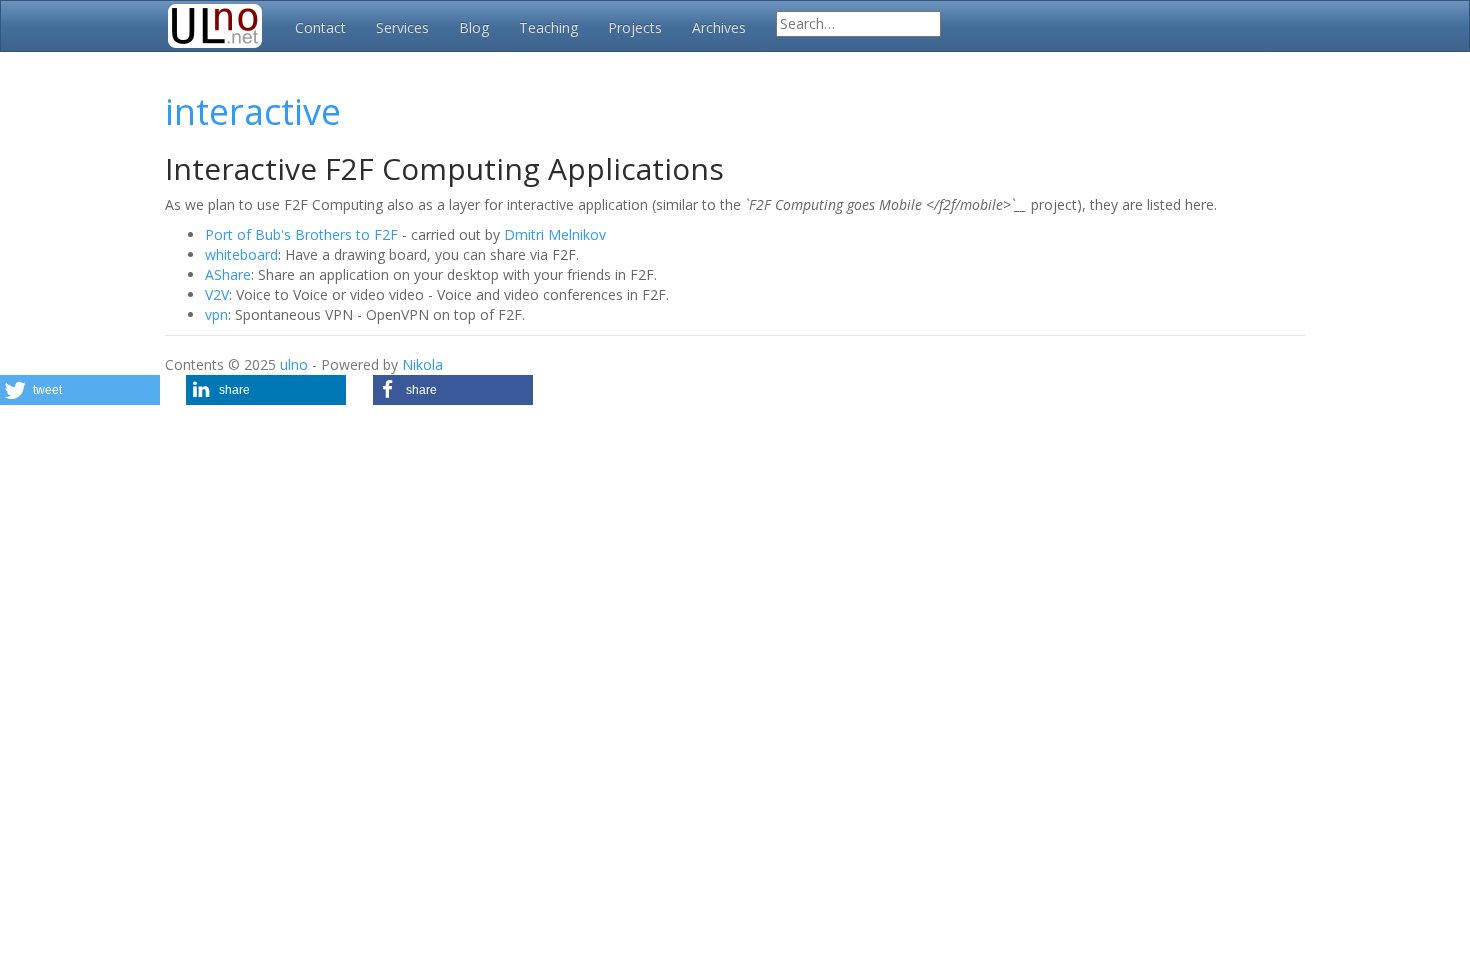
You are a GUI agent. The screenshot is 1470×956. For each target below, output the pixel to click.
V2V (217, 294)
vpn (216, 314)
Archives (719, 27)
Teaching (548, 27)
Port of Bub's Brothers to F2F (301, 234)
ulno (294, 364)
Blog (474, 27)
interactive (253, 111)
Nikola (422, 364)
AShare (228, 274)
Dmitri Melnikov (555, 234)
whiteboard (241, 254)
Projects (635, 27)
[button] (80, 390)
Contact (320, 27)
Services (402, 27)
